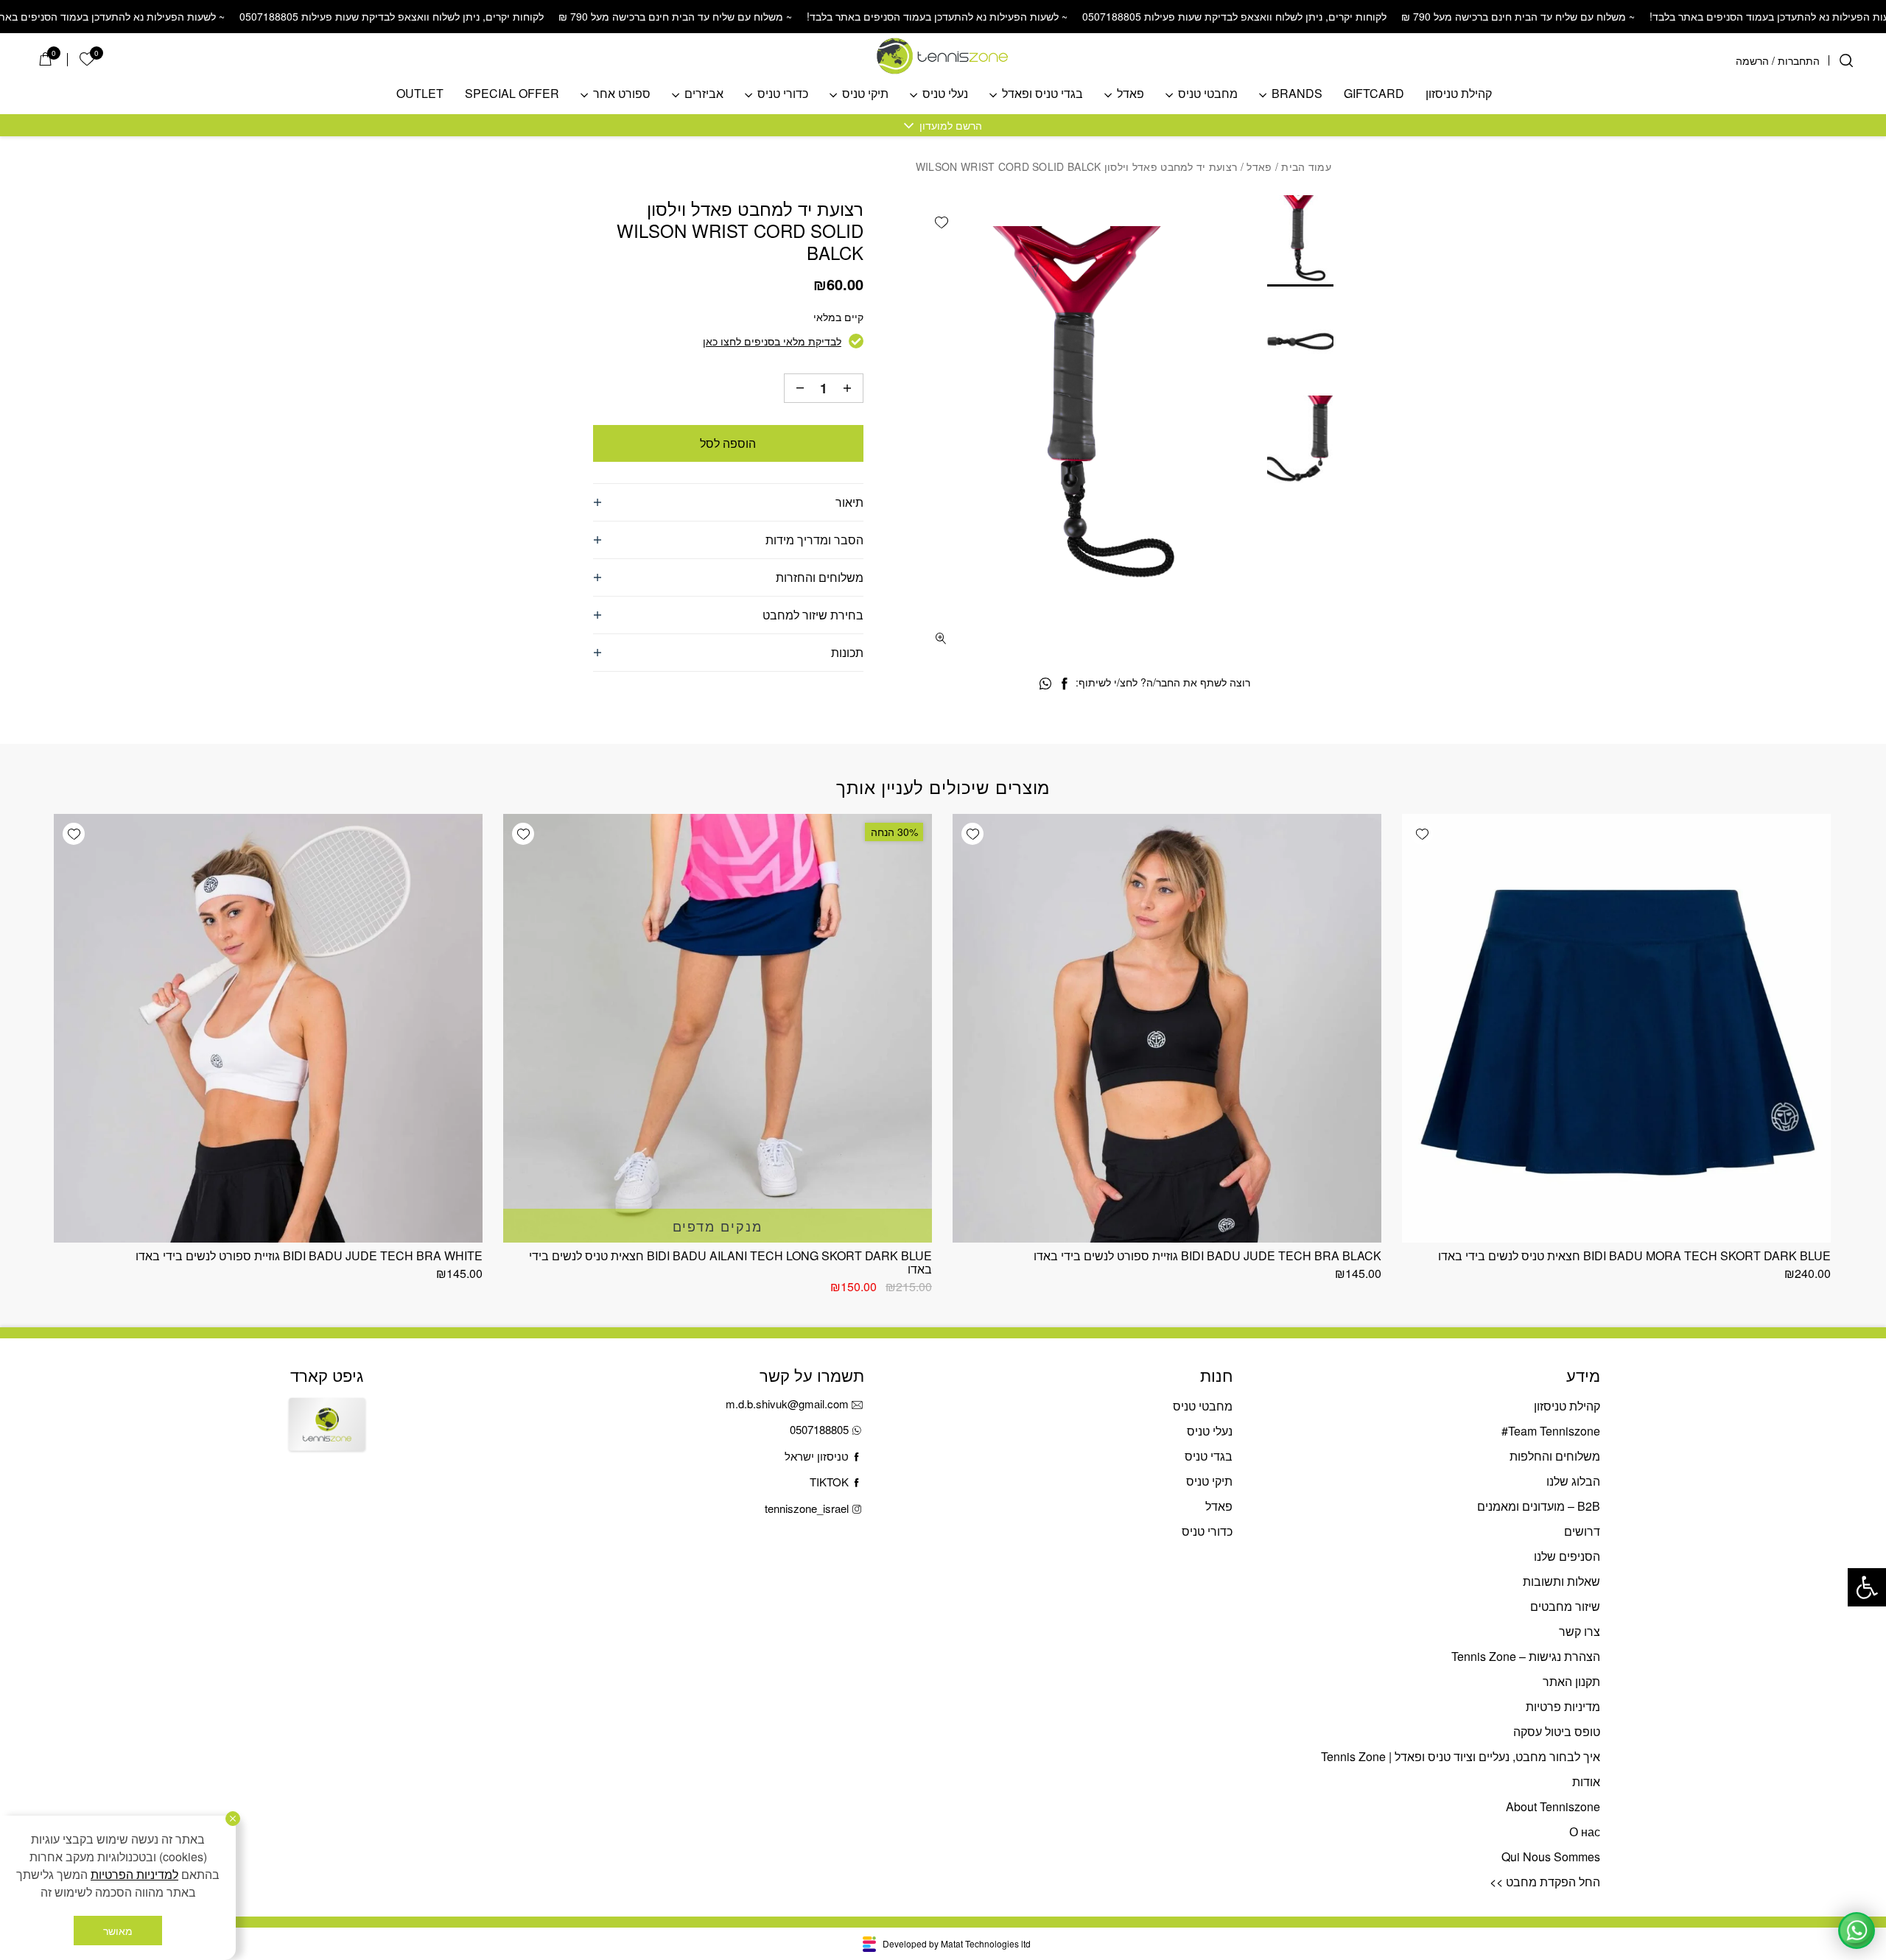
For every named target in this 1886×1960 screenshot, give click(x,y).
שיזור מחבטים (1565, 1606)
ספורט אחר (622, 94)
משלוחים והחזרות (820, 577)
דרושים (1582, 1531)
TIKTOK (829, 1482)
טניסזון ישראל (817, 1456)
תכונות (847, 652)
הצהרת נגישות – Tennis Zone (1526, 1656)
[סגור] (233, 1819)
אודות (1586, 1781)
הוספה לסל (728, 443)
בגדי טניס (1209, 1456)
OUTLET (420, 94)
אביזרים (704, 94)
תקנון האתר (1571, 1681)
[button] (1867, 1587)
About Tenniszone (1553, 1806)
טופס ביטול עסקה (1557, 1731)
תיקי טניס (865, 94)
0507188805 (819, 1429)
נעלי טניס (945, 94)
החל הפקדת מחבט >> (1545, 1882)
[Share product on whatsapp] (1045, 684)
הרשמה (1752, 60)
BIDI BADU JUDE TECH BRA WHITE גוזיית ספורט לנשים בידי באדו (309, 1255)
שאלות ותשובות (1561, 1581)
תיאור (849, 502)
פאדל (1130, 94)
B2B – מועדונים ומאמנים (1539, 1506)
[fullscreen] (941, 638)
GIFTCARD (1374, 94)
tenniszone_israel (807, 1508)
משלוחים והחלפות (1555, 1456)
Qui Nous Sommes (1551, 1857)
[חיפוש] (1846, 60)
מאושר (118, 1931)
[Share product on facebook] (1064, 684)
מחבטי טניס (1208, 94)
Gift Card (327, 1437)
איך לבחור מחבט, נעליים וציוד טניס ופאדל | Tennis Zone (1461, 1756)
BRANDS (1297, 94)
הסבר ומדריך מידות (814, 540)
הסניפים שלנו (1567, 1556)
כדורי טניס (783, 94)
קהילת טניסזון (1459, 94)
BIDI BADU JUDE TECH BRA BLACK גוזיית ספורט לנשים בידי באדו (1207, 1255)
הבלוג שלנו (1573, 1481)
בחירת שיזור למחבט (813, 615)
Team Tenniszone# (1551, 1431)
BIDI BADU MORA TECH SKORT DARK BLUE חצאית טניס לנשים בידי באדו (1634, 1255)
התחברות (1799, 60)
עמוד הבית (1306, 166)
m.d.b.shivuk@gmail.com (787, 1404)
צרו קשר (1580, 1631)
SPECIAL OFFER (512, 94)
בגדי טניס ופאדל (1042, 94)
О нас (1585, 1831)
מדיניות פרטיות (1563, 1706)
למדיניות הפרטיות (134, 1874)
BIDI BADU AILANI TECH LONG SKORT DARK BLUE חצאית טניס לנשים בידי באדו (730, 1262)
